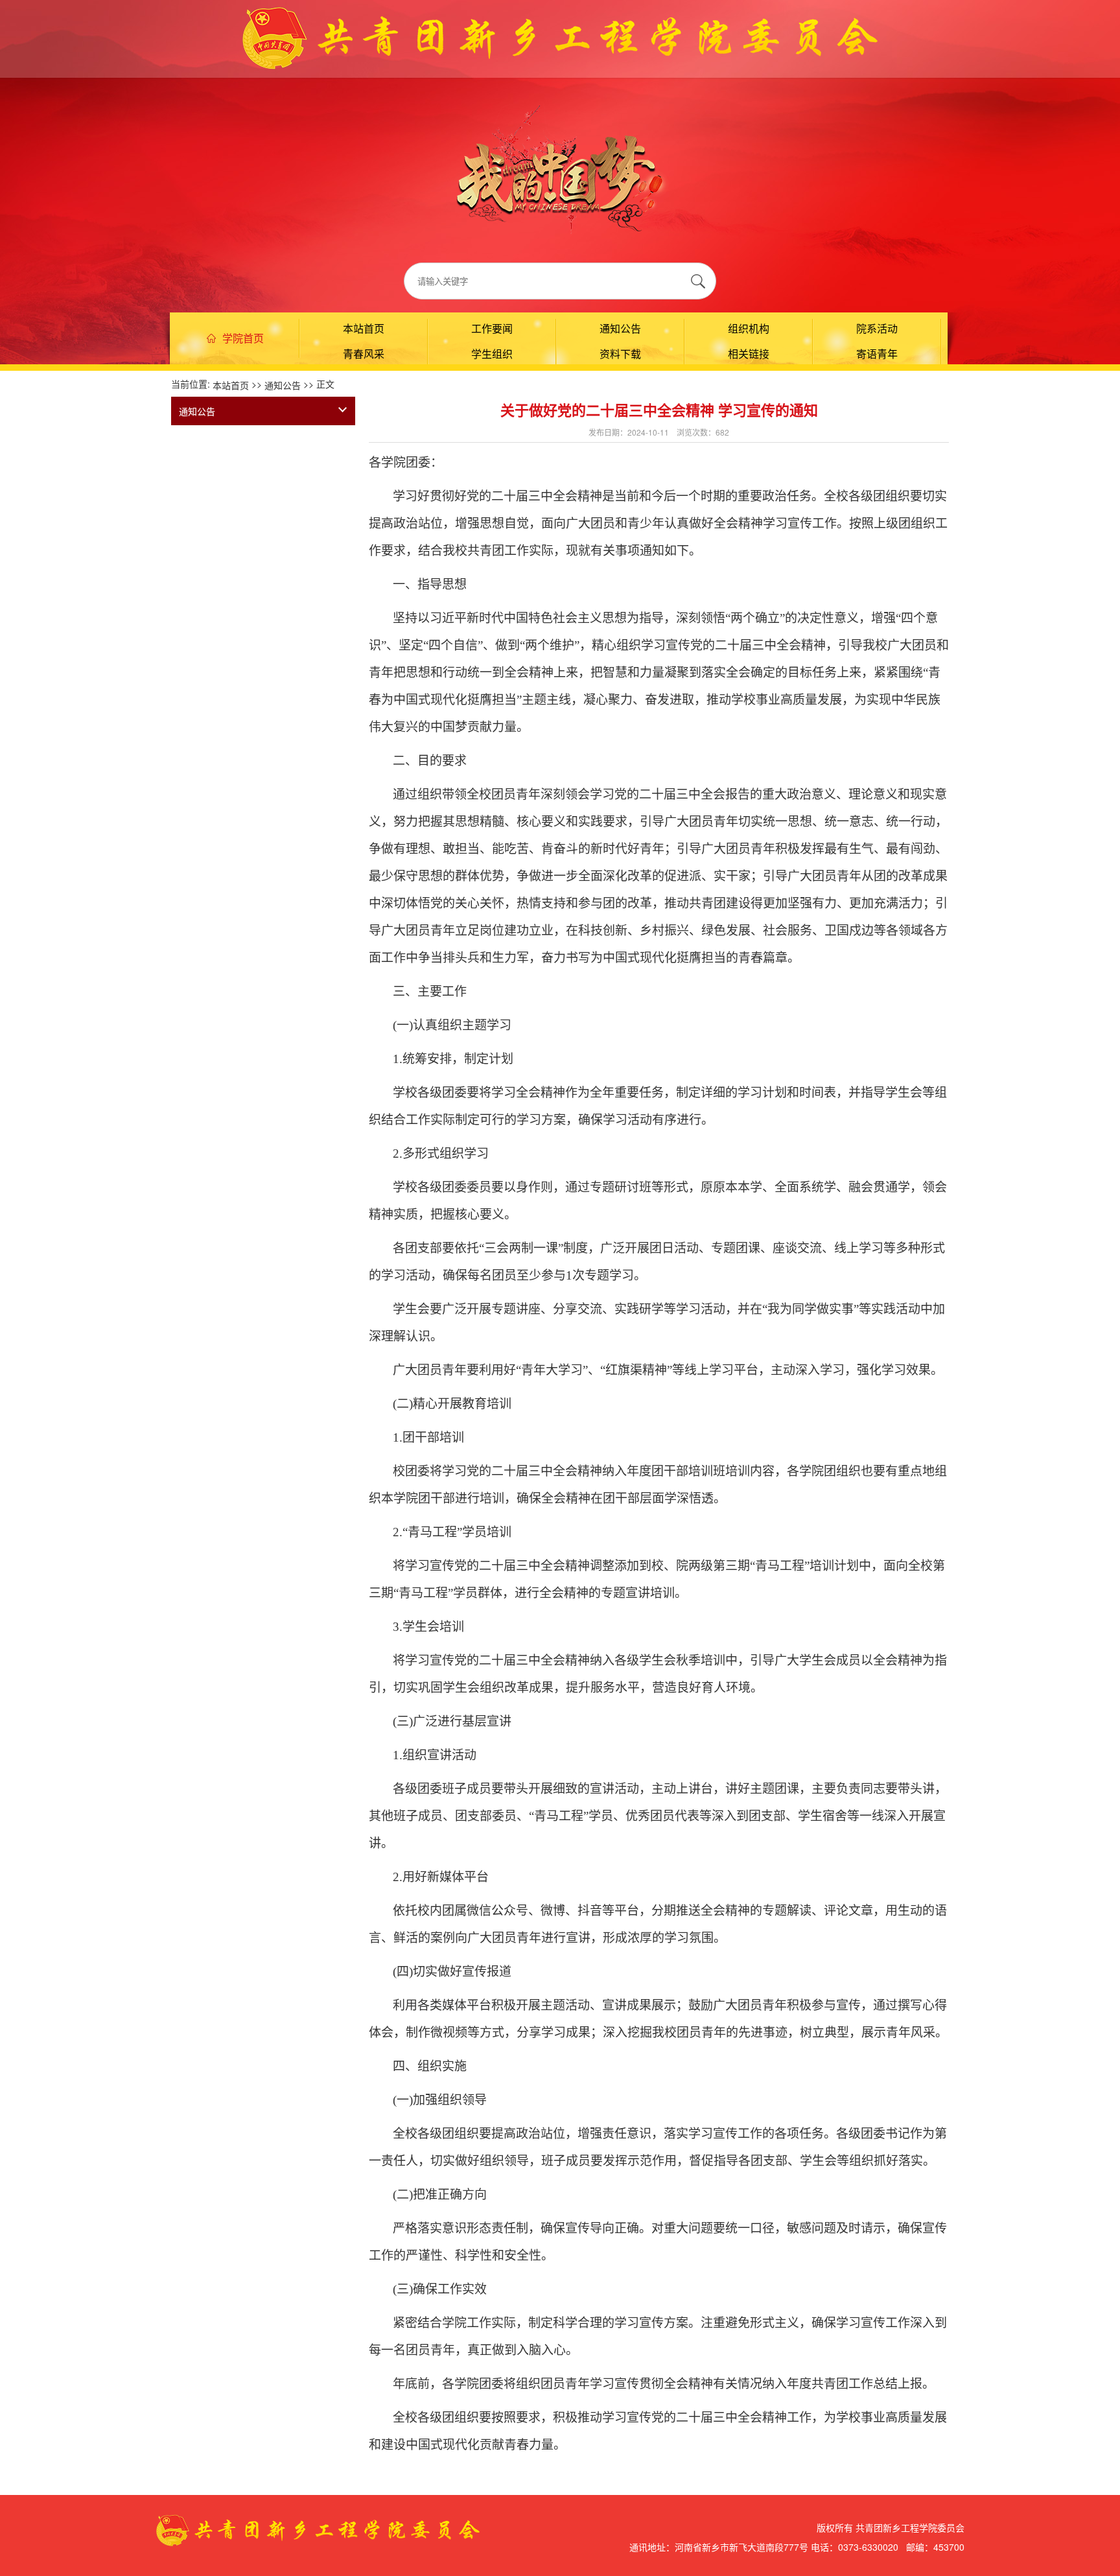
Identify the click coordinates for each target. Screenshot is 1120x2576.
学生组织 (492, 354)
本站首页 (364, 328)
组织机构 (749, 328)
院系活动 (877, 328)
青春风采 (364, 354)
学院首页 (243, 338)
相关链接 (749, 354)
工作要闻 (492, 328)
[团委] (560, 36)
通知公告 (620, 328)
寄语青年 (877, 354)
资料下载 (620, 354)
